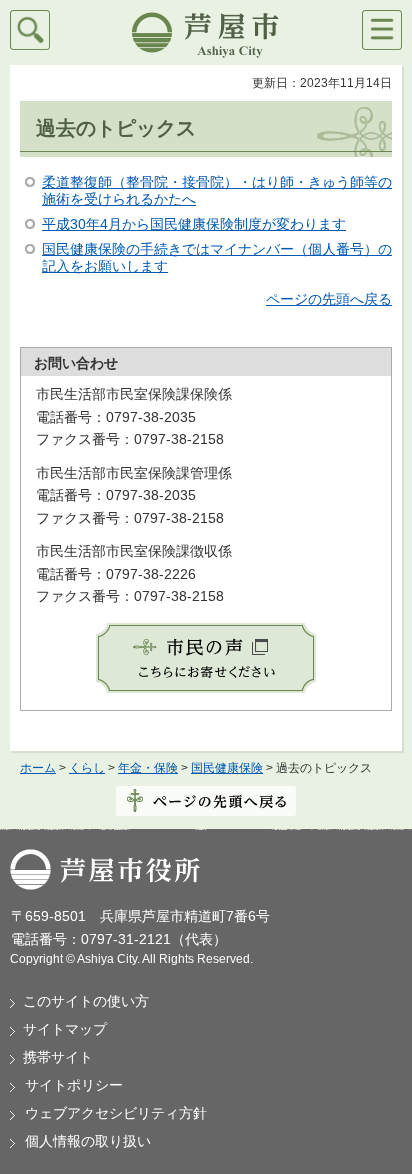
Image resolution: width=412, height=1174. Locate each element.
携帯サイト (58, 1057)
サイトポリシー (74, 1085)
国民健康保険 (227, 768)
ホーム (38, 768)
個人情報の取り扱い (88, 1141)
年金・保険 (148, 768)
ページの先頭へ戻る (329, 299)
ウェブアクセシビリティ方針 (116, 1113)
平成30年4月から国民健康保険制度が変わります (194, 224)
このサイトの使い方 (86, 1001)
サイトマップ (65, 1029)
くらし (87, 768)
